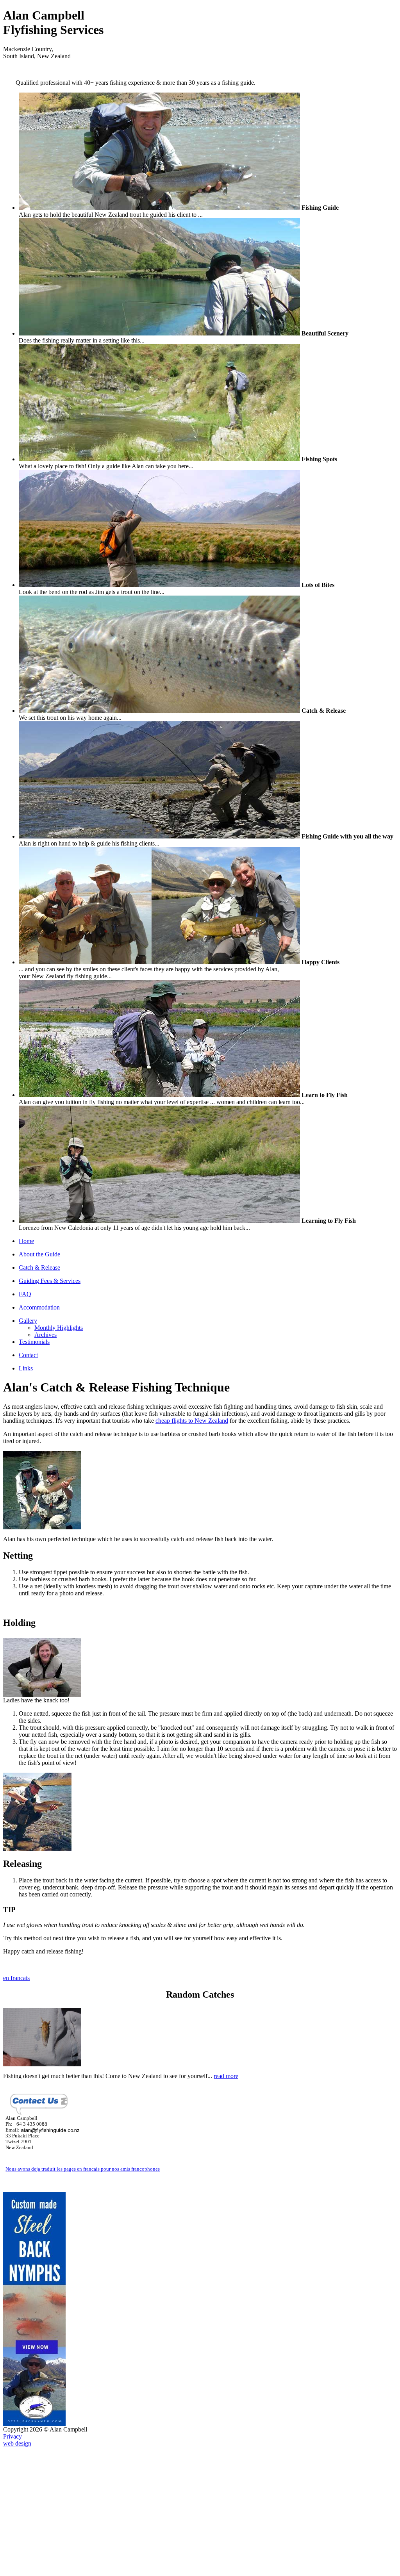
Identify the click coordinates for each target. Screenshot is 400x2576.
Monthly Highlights (59, 1202)
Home (26, 1115)
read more (226, 1950)
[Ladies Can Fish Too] (42, 1569)
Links (26, 1243)
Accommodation (39, 1182)
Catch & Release (39, 1142)
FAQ (25, 1168)
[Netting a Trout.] (42, 1401)
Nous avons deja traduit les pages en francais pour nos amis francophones (83, 2043)
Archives (46, 1209)
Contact (28, 1229)
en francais (16, 1852)
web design (17, 2318)
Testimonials (34, 1216)
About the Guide (39, 1128)
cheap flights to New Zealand (192, 1295)
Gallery (28, 1195)
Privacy (12, 2311)
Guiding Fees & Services (50, 1155)
